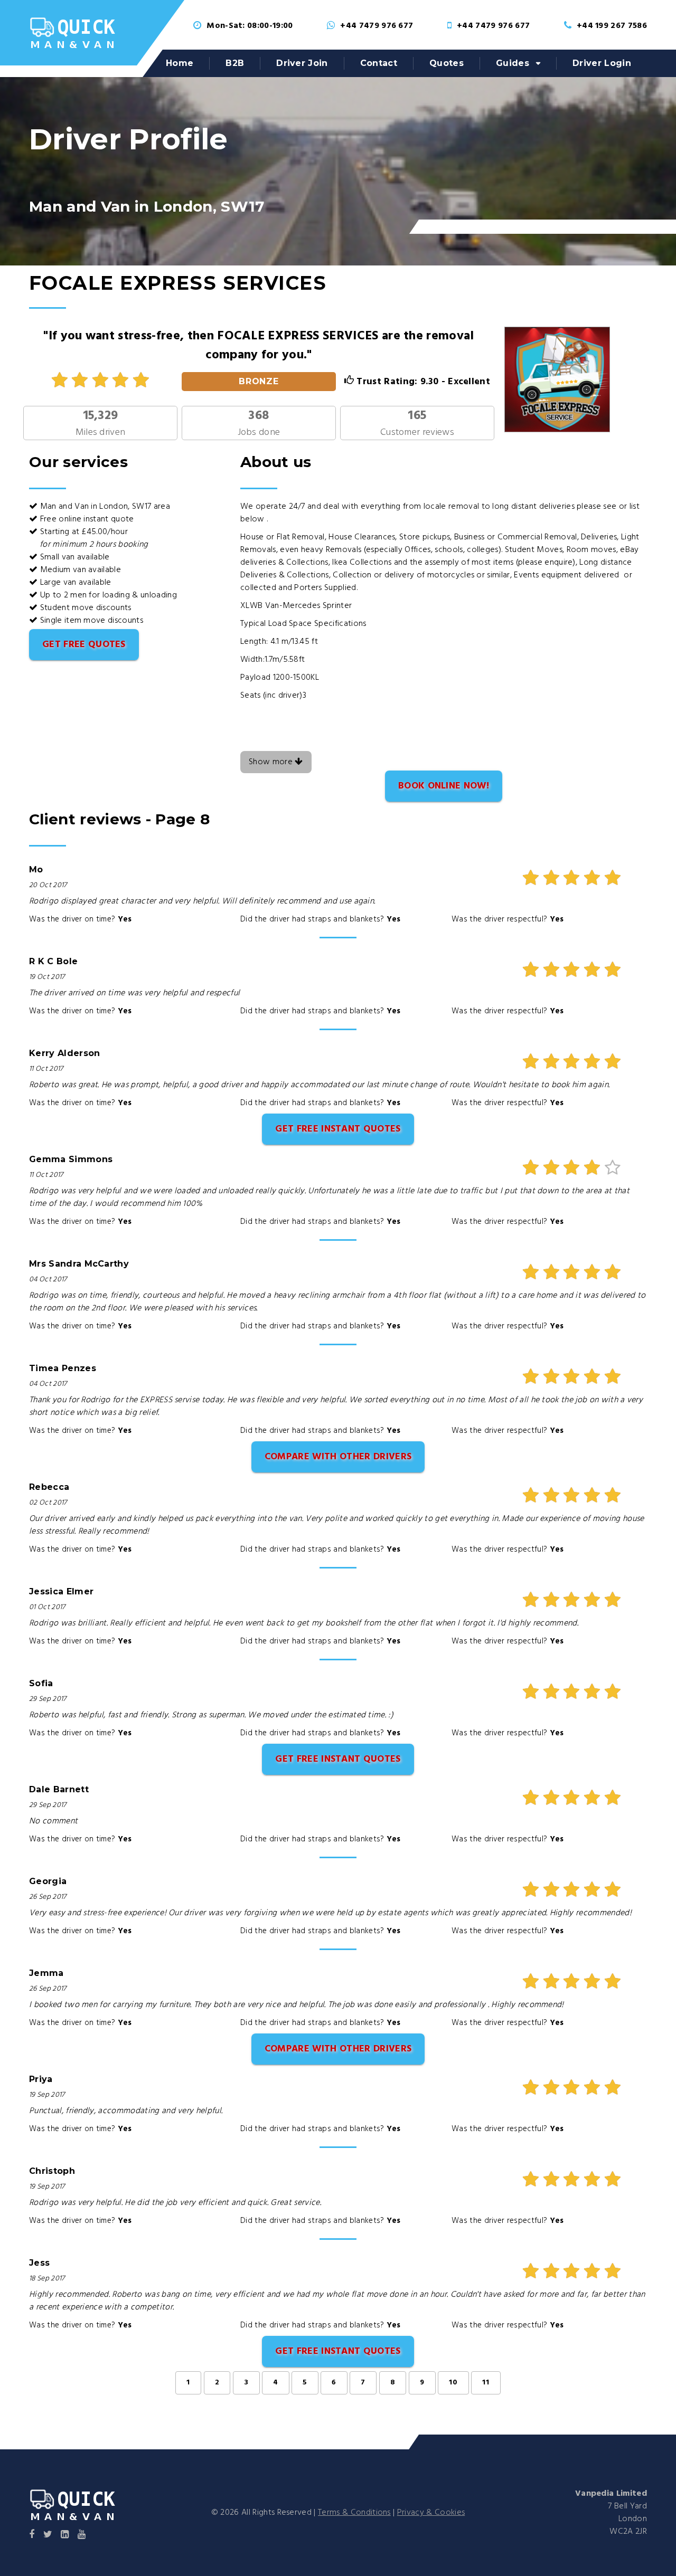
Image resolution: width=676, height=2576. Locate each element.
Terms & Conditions (354, 2513)
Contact (379, 63)
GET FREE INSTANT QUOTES (338, 1129)
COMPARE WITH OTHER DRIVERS (338, 1457)
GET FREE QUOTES (84, 645)
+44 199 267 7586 (612, 26)
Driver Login (602, 63)
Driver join (302, 63)
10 (453, 2383)
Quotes (447, 63)
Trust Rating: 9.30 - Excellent (422, 382)
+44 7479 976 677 (377, 26)
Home (180, 63)
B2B (235, 63)
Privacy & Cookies (431, 2513)
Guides (513, 63)
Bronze (259, 381)
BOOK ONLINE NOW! (444, 786)
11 (486, 2383)
